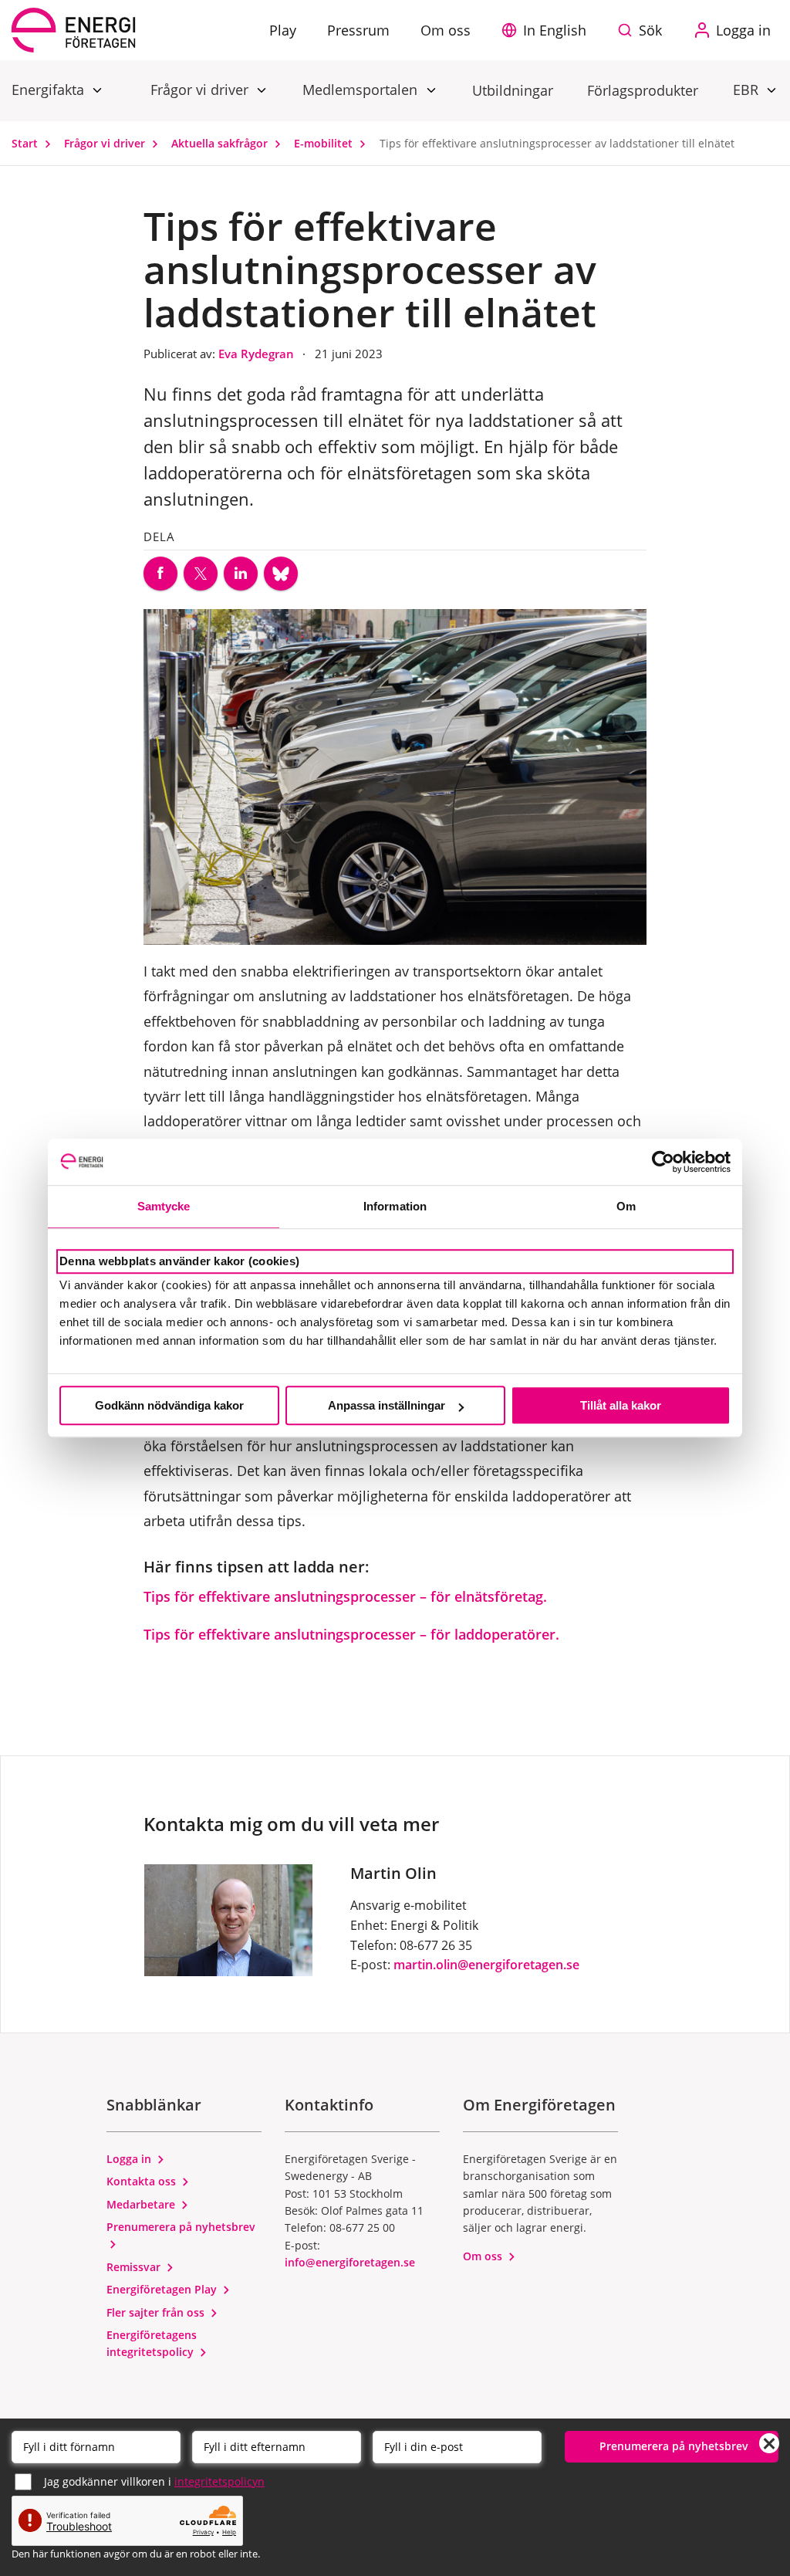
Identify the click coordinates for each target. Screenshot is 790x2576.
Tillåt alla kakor (621, 1405)
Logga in (130, 2159)
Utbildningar (513, 90)
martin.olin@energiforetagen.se (486, 1965)
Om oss (484, 2256)
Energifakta (50, 90)
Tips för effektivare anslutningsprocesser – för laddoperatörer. (351, 1634)
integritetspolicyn (219, 2481)
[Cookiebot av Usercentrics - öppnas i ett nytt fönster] (663, 1162)
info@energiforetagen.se (350, 2262)
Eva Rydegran (258, 354)
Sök (650, 30)
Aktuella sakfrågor (221, 143)
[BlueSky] (281, 574)
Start (26, 143)
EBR (748, 90)
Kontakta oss (143, 2181)
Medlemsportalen (362, 90)
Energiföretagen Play (163, 2289)
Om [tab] (626, 1206)
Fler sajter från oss (157, 2312)
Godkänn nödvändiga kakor (169, 1405)
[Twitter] (201, 574)
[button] (548, 30)
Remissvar (135, 2267)
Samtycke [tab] (164, 1206)
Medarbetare (142, 2204)
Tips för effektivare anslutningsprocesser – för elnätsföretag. (345, 1596)
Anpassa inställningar (387, 1405)
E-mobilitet (325, 143)
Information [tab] (395, 1206)
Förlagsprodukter (643, 90)
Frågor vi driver (201, 90)
